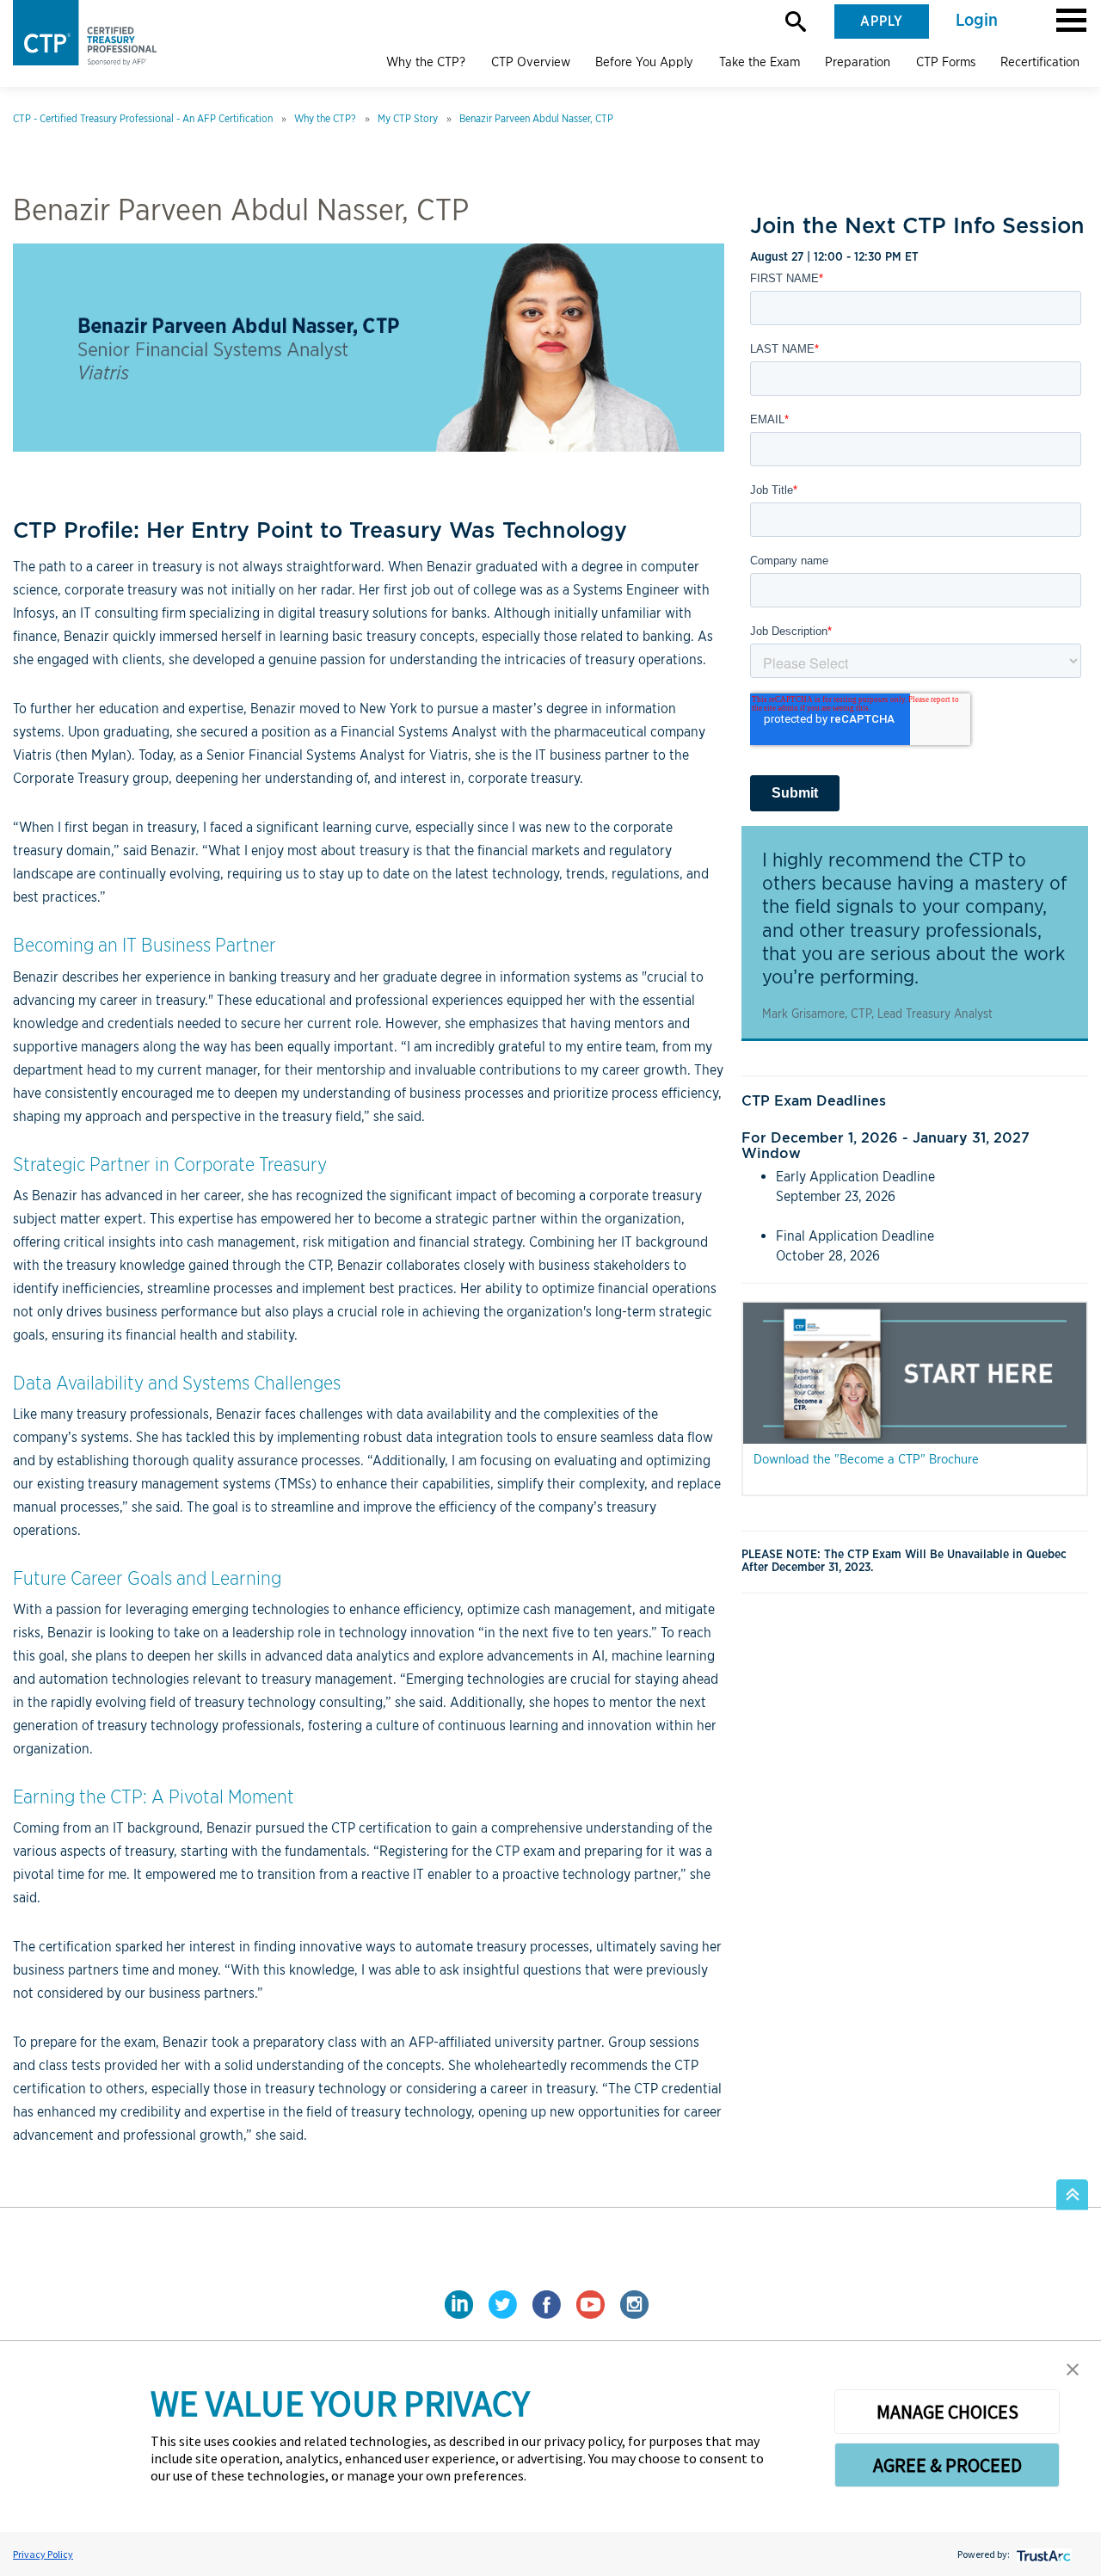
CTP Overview (531, 62)
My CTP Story (408, 118)
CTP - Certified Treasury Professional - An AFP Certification (143, 118)
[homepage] (92, 33)
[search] (796, 22)
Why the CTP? (426, 62)
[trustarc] (1042, 2554)
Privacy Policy (43, 2554)
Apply (882, 22)
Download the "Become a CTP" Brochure (866, 1459)
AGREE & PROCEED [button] (947, 2465)
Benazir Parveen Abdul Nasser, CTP (536, 118)
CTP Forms (946, 62)
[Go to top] (1072, 2195)
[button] (1071, 19)
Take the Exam (760, 62)
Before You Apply (644, 62)
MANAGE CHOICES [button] (947, 2412)
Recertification (1040, 62)
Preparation (858, 62)
